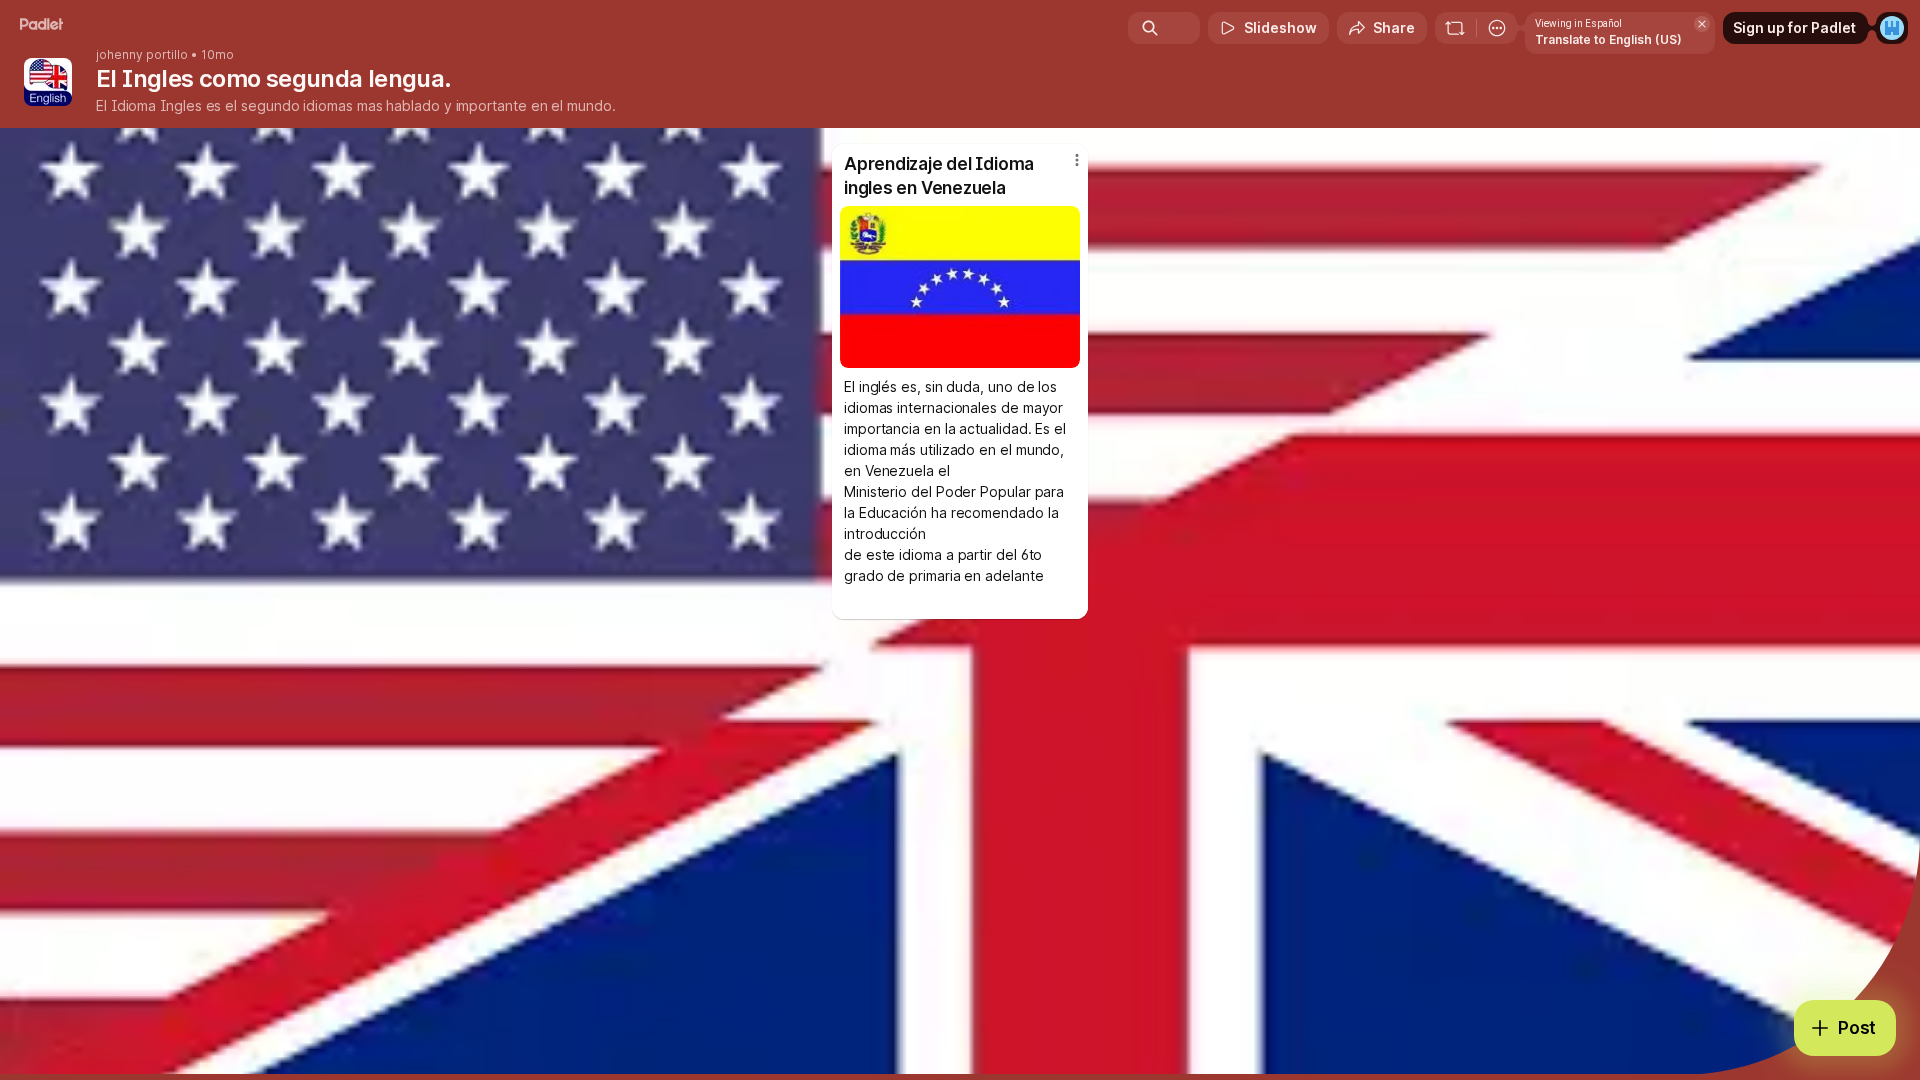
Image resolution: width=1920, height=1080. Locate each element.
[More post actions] (1077, 160)
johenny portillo (142, 55)
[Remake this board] (1455, 28)
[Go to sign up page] (1892, 28)
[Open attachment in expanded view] (960, 287)
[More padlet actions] (1497, 28)
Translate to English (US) (1608, 39)
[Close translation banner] (1702, 24)
